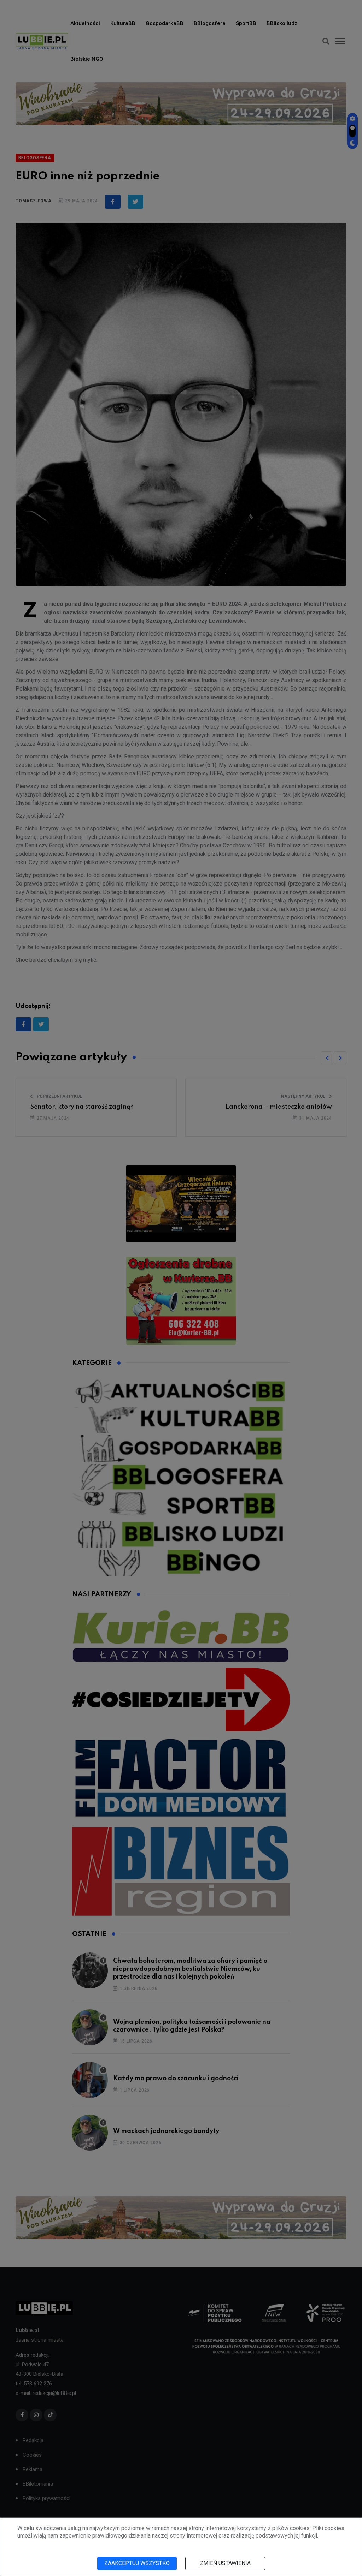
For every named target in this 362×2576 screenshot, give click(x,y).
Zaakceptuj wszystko (137, 2563)
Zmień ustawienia (225, 2563)
